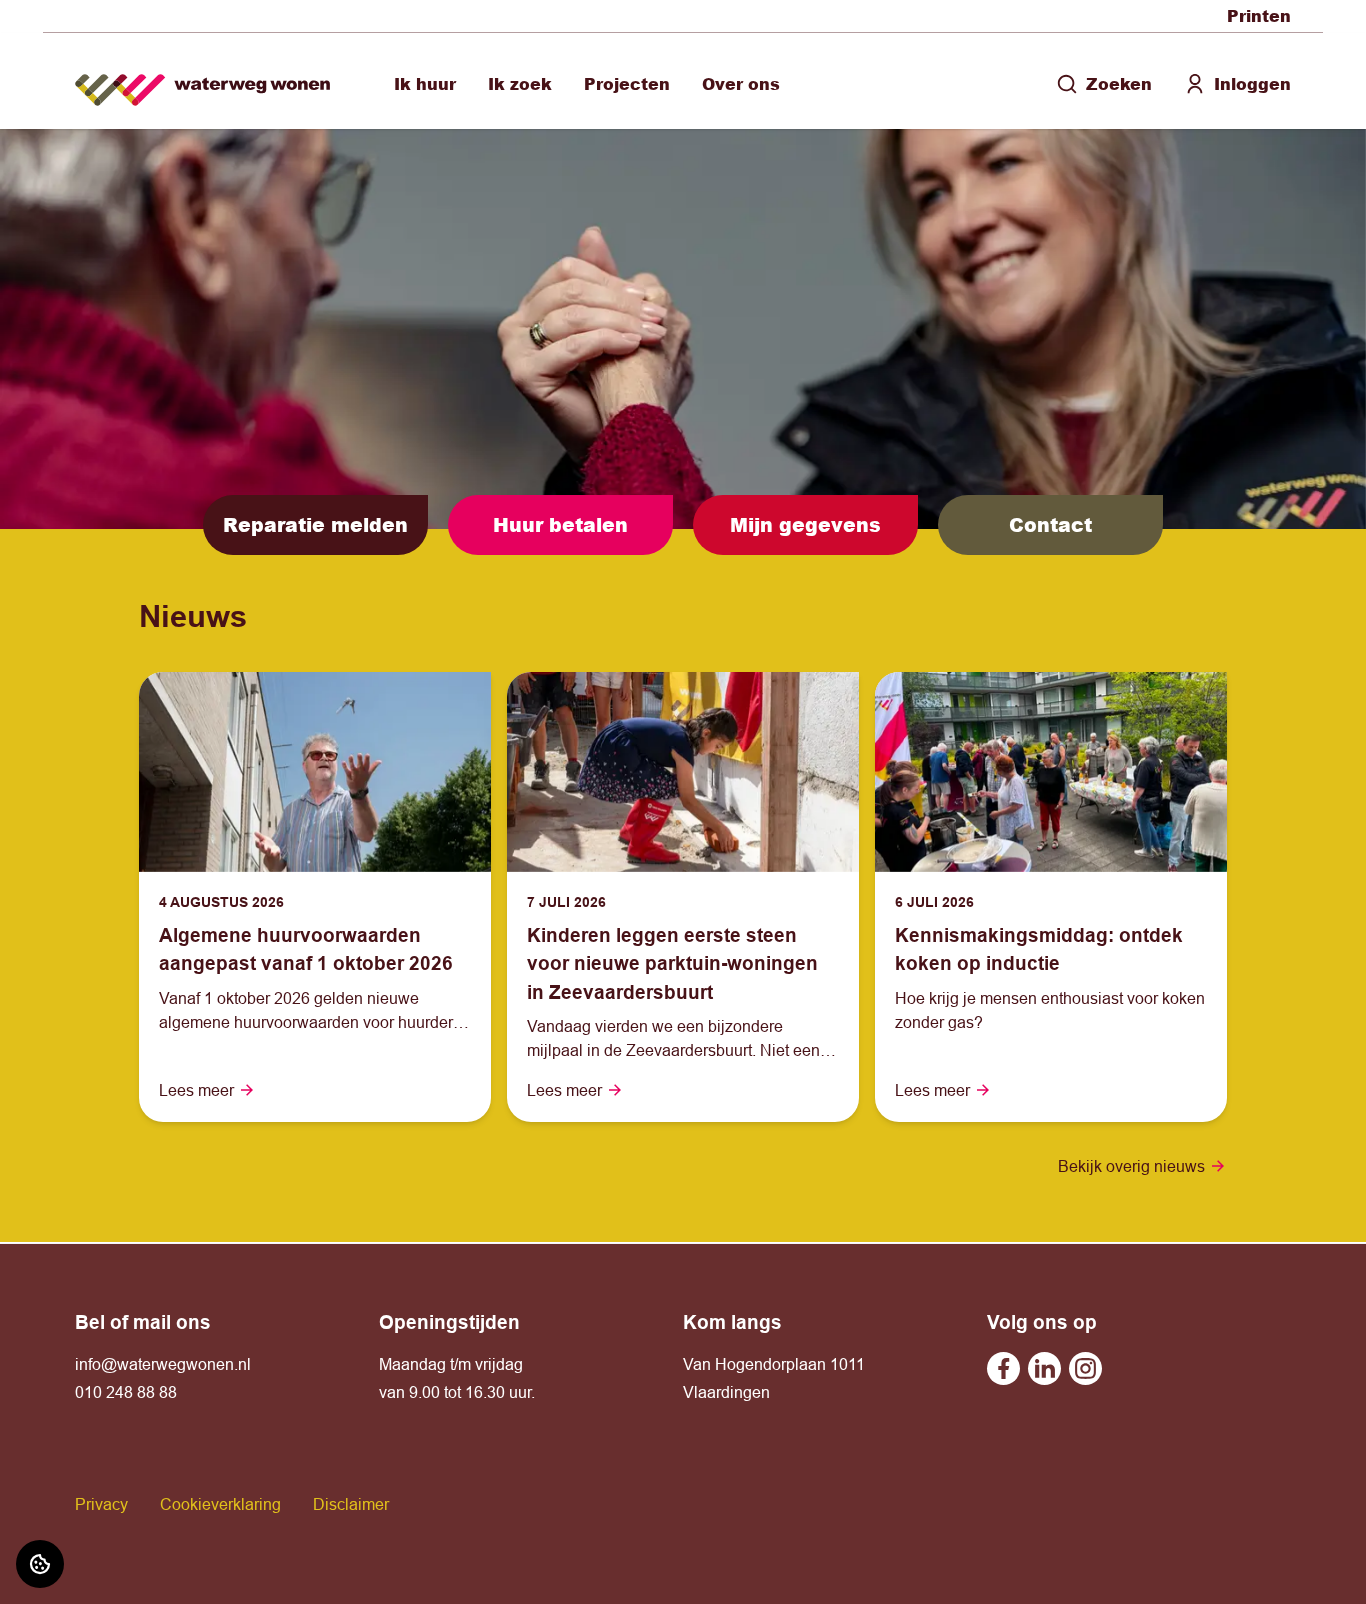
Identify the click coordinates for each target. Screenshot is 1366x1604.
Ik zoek (520, 83)
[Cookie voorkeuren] (40, 1564)
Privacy (101, 1504)
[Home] (202, 81)
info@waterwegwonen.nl (163, 1364)
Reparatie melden (315, 524)
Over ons (741, 83)
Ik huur (425, 83)
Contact (1050, 524)
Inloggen (1252, 83)
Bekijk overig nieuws (1131, 1166)
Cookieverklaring (220, 1504)
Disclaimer (351, 1504)
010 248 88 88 (126, 1392)
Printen (1259, 15)
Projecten (627, 83)
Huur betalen (560, 524)
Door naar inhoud (78, 28)
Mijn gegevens (805, 524)
